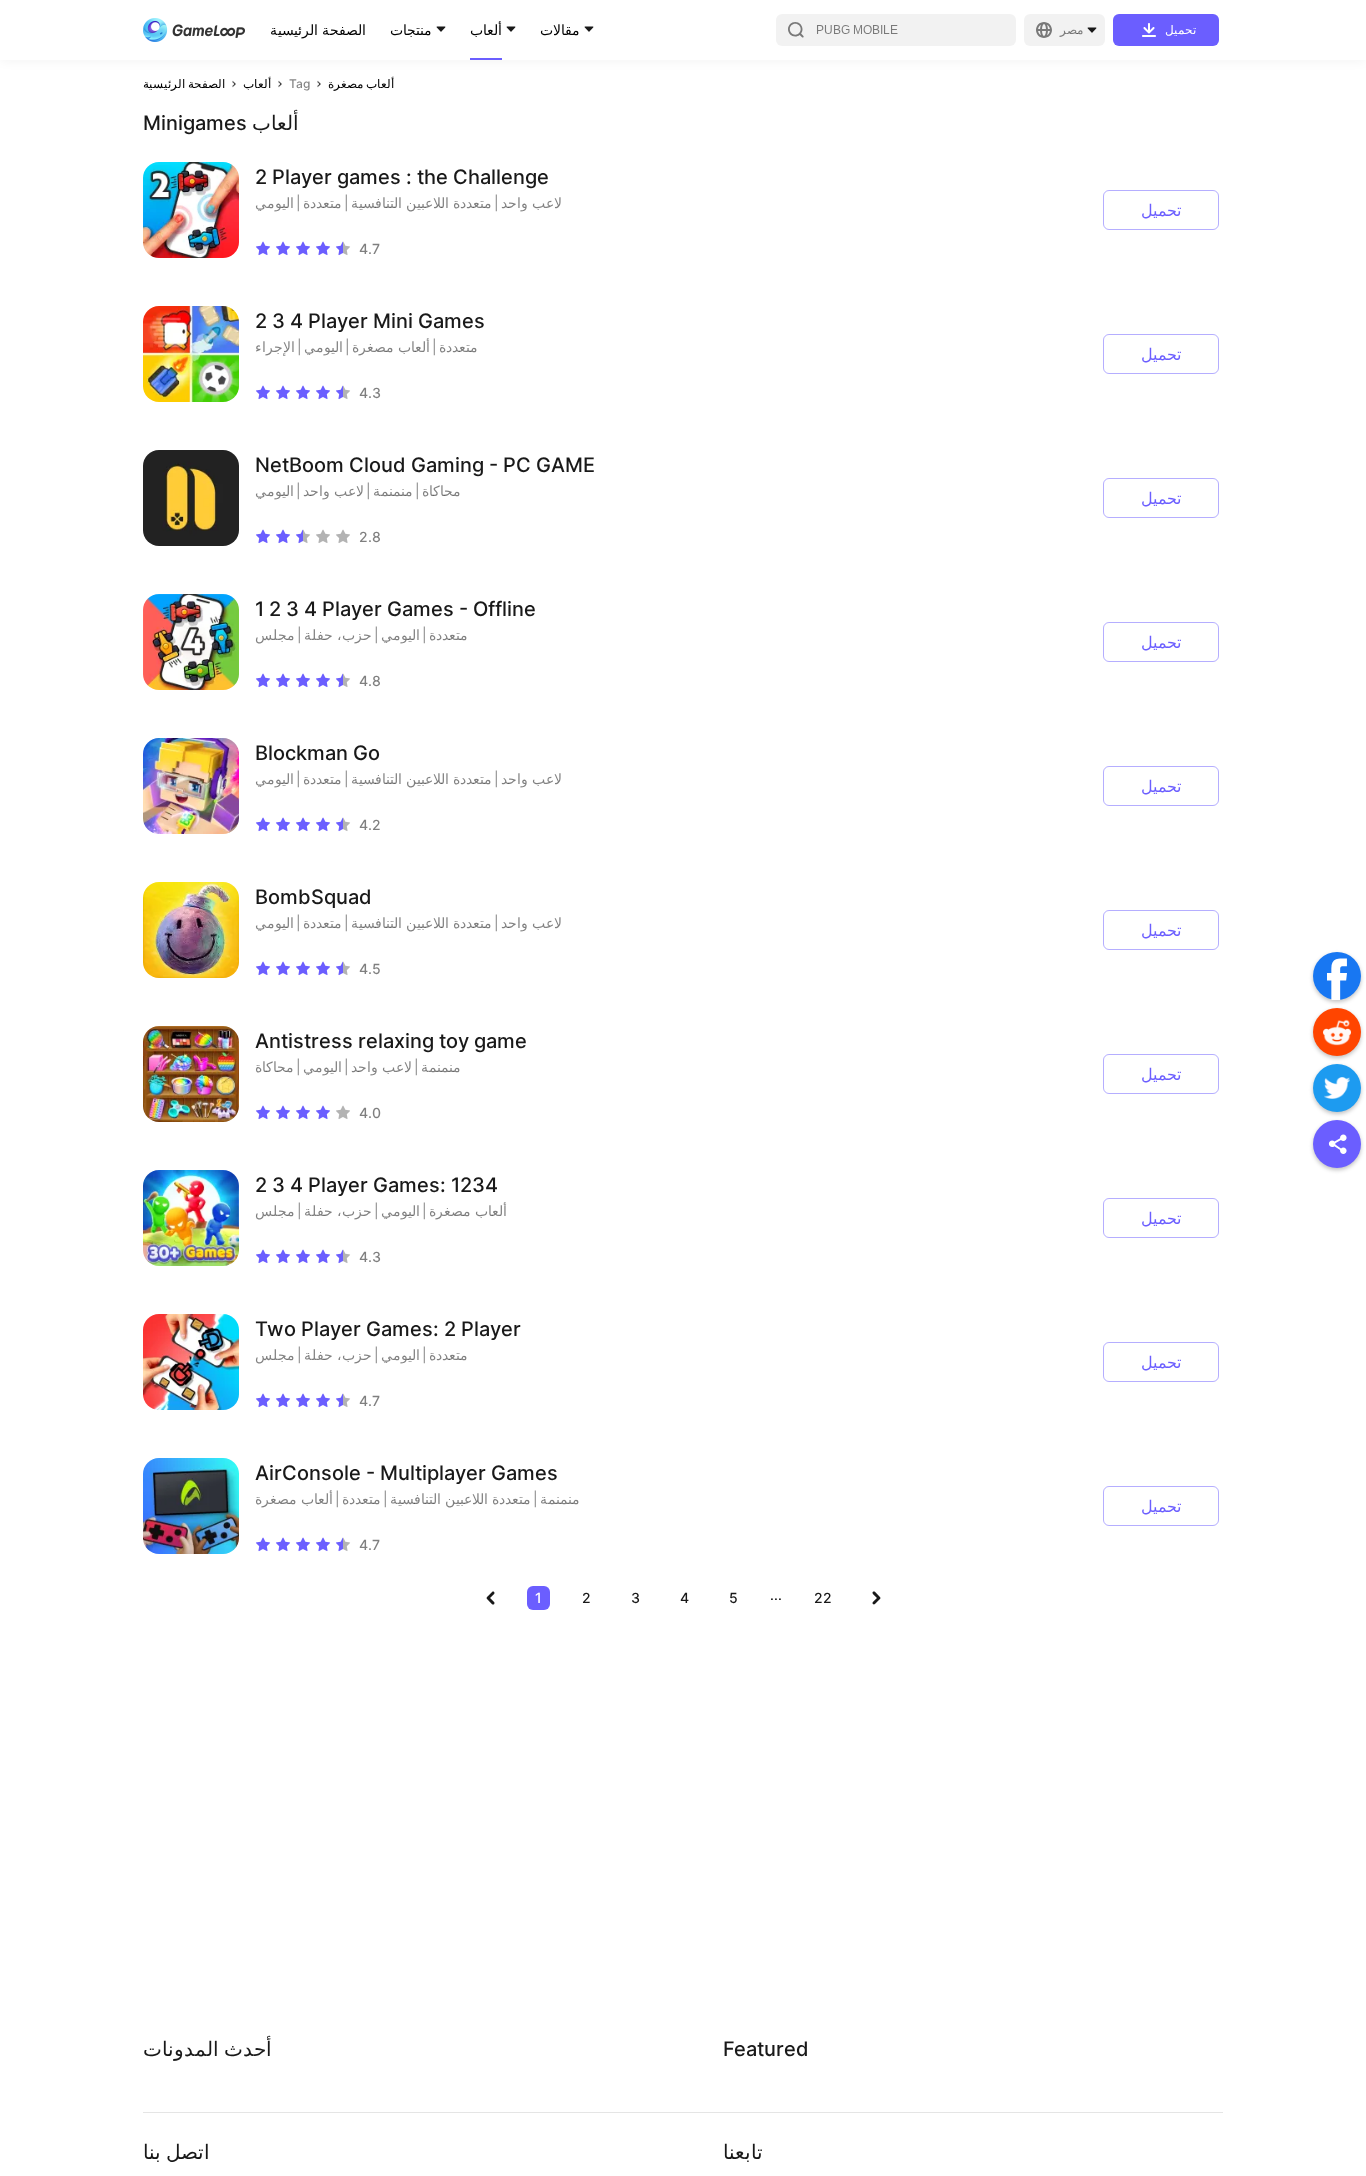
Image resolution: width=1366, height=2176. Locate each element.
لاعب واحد (531, 202)
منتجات (411, 29)
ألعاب (486, 29)
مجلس (275, 634)
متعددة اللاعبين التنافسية (421, 202)
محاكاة (441, 490)
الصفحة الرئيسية (318, 29)
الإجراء (275, 346)
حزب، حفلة (338, 634)
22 (823, 1597)
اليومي (274, 202)
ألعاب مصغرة (361, 83)
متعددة (322, 202)
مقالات (560, 29)
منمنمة (393, 490)
